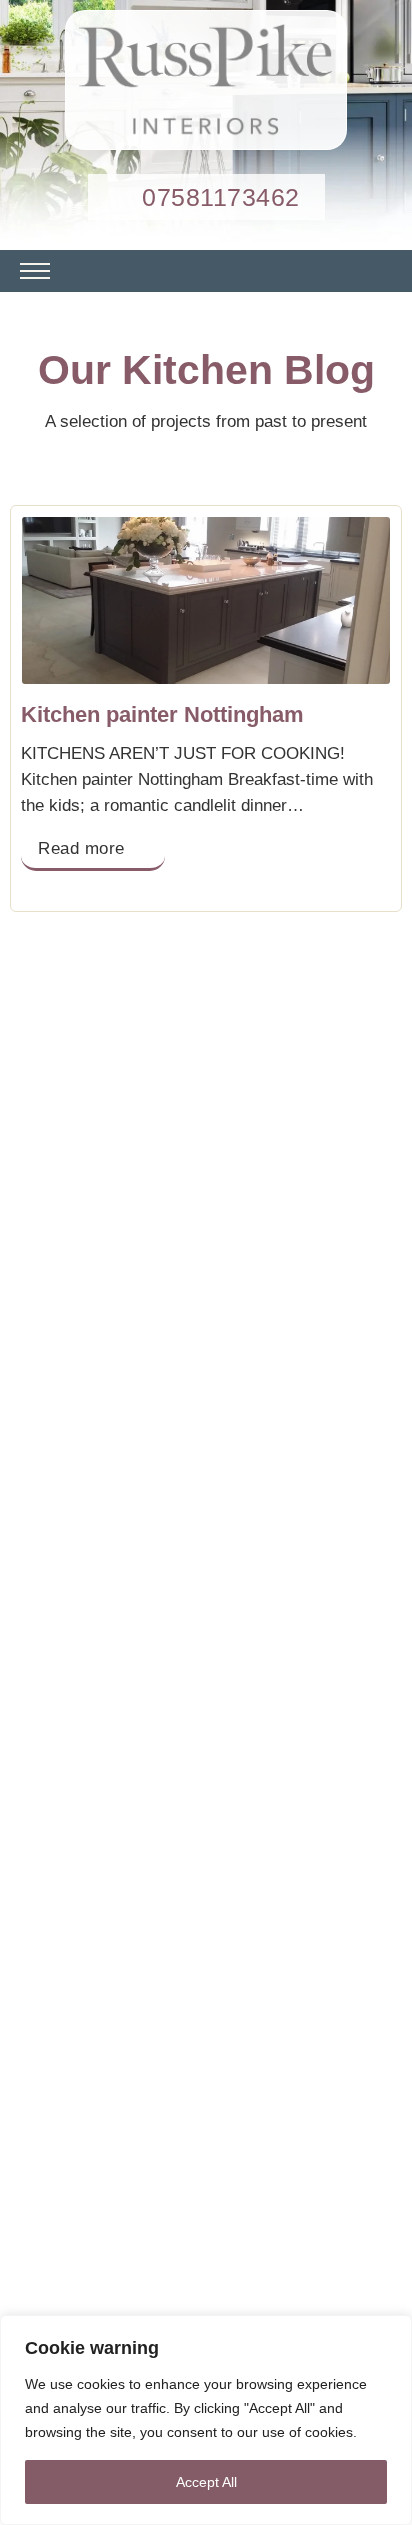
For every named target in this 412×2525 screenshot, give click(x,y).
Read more (81, 848)
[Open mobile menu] (35, 271)
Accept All (206, 2482)
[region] (206, 2420)
